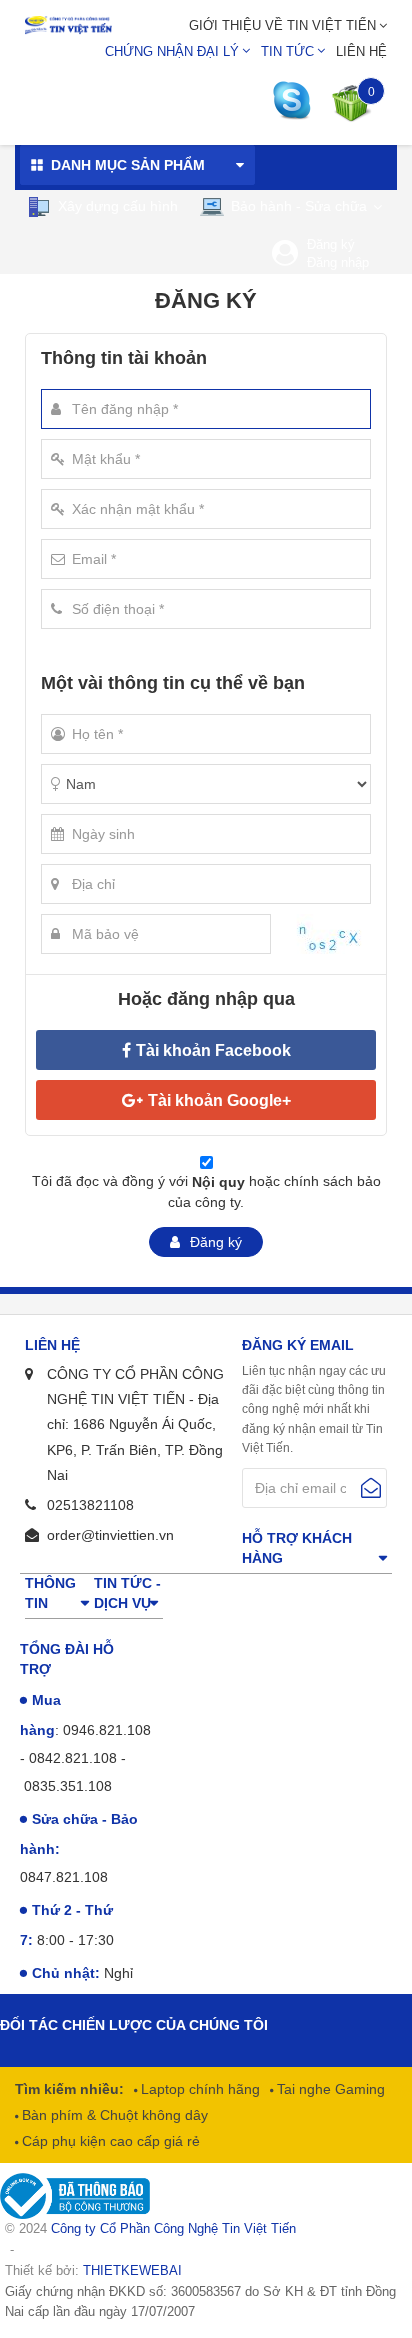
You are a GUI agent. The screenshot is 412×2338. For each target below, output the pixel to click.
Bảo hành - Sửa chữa (297, 206)
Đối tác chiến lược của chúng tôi (134, 2025)
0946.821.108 (107, 1730)
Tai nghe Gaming (329, 2089)
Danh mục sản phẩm (128, 165)
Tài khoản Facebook (213, 1050)
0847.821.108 (64, 1877)
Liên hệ (361, 51)
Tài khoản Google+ (219, 1100)
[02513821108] (297, 101)
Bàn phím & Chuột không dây (113, 2115)
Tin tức (287, 51)
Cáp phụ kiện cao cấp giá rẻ (109, 2141)
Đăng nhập (338, 262)
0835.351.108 (68, 1786)
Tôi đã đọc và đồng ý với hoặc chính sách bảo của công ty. (206, 1191)
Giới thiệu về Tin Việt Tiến (282, 25)
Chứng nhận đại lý (172, 51)
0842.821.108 (73, 1758)
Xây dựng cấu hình (116, 206)
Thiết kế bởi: (93, 2270)
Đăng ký (331, 244)
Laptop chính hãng (198, 2089)
